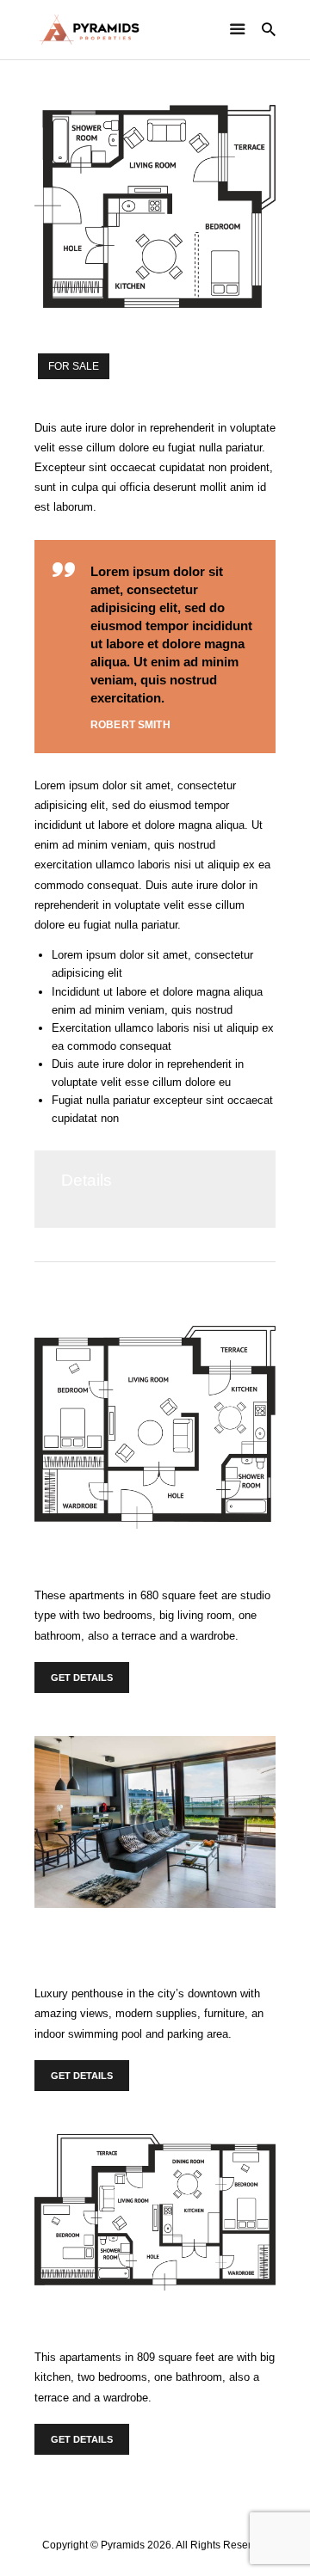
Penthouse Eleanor (100, 1933)
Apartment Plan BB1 (105, 2315)
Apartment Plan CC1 (105, 1554)
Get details (82, 1677)
